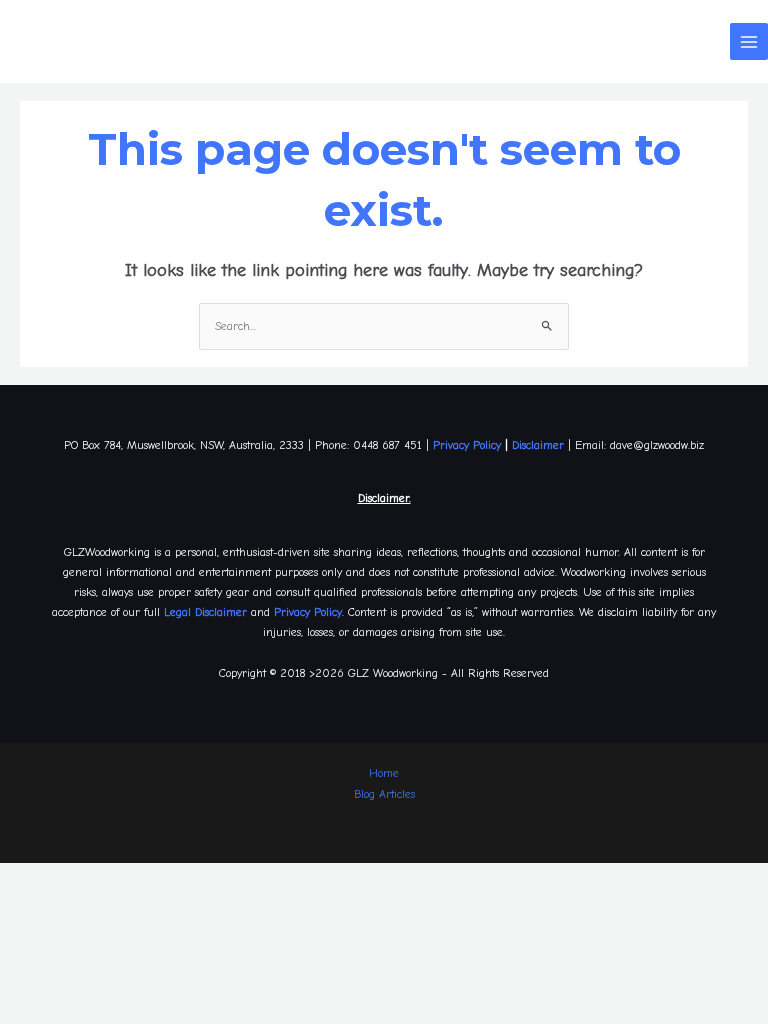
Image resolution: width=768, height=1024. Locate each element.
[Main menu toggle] (749, 42)
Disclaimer (538, 445)
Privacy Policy (467, 445)
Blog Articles (384, 794)
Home (384, 773)
